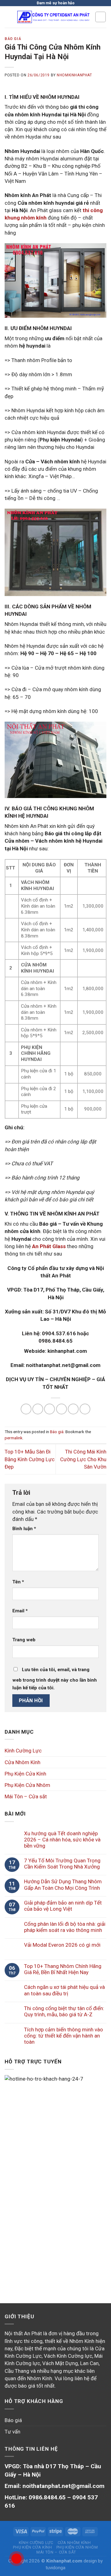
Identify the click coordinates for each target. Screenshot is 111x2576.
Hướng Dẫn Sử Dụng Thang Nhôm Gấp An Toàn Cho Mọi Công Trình (63, 1885)
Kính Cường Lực (23, 1751)
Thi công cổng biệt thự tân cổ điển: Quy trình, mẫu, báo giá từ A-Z (64, 2011)
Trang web (24, 1640)
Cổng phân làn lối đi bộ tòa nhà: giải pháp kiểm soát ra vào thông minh (65, 1927)
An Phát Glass (49, 1246)
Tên (18, 1582)
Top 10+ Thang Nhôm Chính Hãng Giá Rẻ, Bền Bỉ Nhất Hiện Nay (63, 1969)
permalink (14, 1438)
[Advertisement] (55, 2221)
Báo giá (13, 39)
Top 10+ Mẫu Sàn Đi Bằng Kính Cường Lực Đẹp (30, 1459)
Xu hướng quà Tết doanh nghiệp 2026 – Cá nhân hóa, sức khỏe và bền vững (62, 1840)
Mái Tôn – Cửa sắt (26, 1796)
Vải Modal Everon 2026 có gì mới (62, 1945)
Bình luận (24, 1529)
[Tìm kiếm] (101, 17)
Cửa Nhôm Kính (23, 1762)
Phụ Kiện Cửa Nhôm (27, 1785)
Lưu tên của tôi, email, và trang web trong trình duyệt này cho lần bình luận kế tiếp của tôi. (55, 1679)
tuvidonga (55, 2568)
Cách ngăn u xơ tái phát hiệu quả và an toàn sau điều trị (64, 1990)
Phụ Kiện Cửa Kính (25, 1774)
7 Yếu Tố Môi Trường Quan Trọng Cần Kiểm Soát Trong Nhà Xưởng (62, 1864)
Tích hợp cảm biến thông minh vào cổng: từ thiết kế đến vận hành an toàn (64, 2036)
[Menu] (9, 17)
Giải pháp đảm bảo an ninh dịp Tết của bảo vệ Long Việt (63, 1906)
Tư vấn (12, 2432)
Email (20, 1611)
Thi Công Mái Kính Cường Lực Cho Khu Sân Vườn (83, 1459)
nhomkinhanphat (74, 75)
